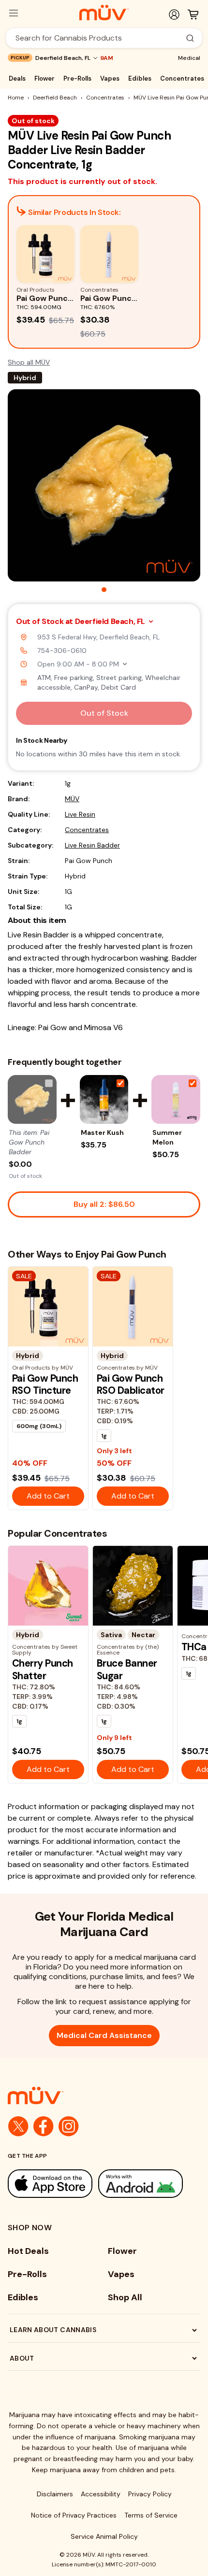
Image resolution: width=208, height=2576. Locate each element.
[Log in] (174, 14)
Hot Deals (28, 2251)
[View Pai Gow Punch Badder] (32, 1099)
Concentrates (182, 78)
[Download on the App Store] (50, 2184)
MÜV (72, 799)
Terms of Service (151, 2515)
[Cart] (193, 14)
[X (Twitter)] (18, 2126)
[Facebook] (44, 2126)
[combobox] (99, 38)
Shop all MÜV (29, 362)
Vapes (110, 78)
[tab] (104, 590)
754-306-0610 (62, 651)
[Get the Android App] (141, 2184)
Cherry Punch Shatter (43, 1669)
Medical (189, 58)
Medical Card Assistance (104, 2035)
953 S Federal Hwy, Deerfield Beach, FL (98, 637)
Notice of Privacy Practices (74, 2515)
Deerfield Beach (55, 98)
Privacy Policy (150, 2494)
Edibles (140, 78)
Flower (45, 78)
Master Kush (102, 1132)
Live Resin (80, 814)
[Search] (190, 38)
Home (16, 98)
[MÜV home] (104, 13)
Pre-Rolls (77, 78)
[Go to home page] (104, 2095)
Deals (17, 78)
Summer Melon (167, 1137)
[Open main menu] (14, 13)
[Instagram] (69, 2126)
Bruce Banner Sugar (127, 1669)
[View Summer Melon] (176, 1099)
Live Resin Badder (92, 845)
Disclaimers (55, 2494)
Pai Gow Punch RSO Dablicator (131, 1384)
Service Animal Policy (104, 2536)
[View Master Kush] (104, 1099)
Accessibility (101, 2494)
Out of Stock (104, 713)
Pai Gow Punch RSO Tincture (45, 1384)
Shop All (125, 2297)
